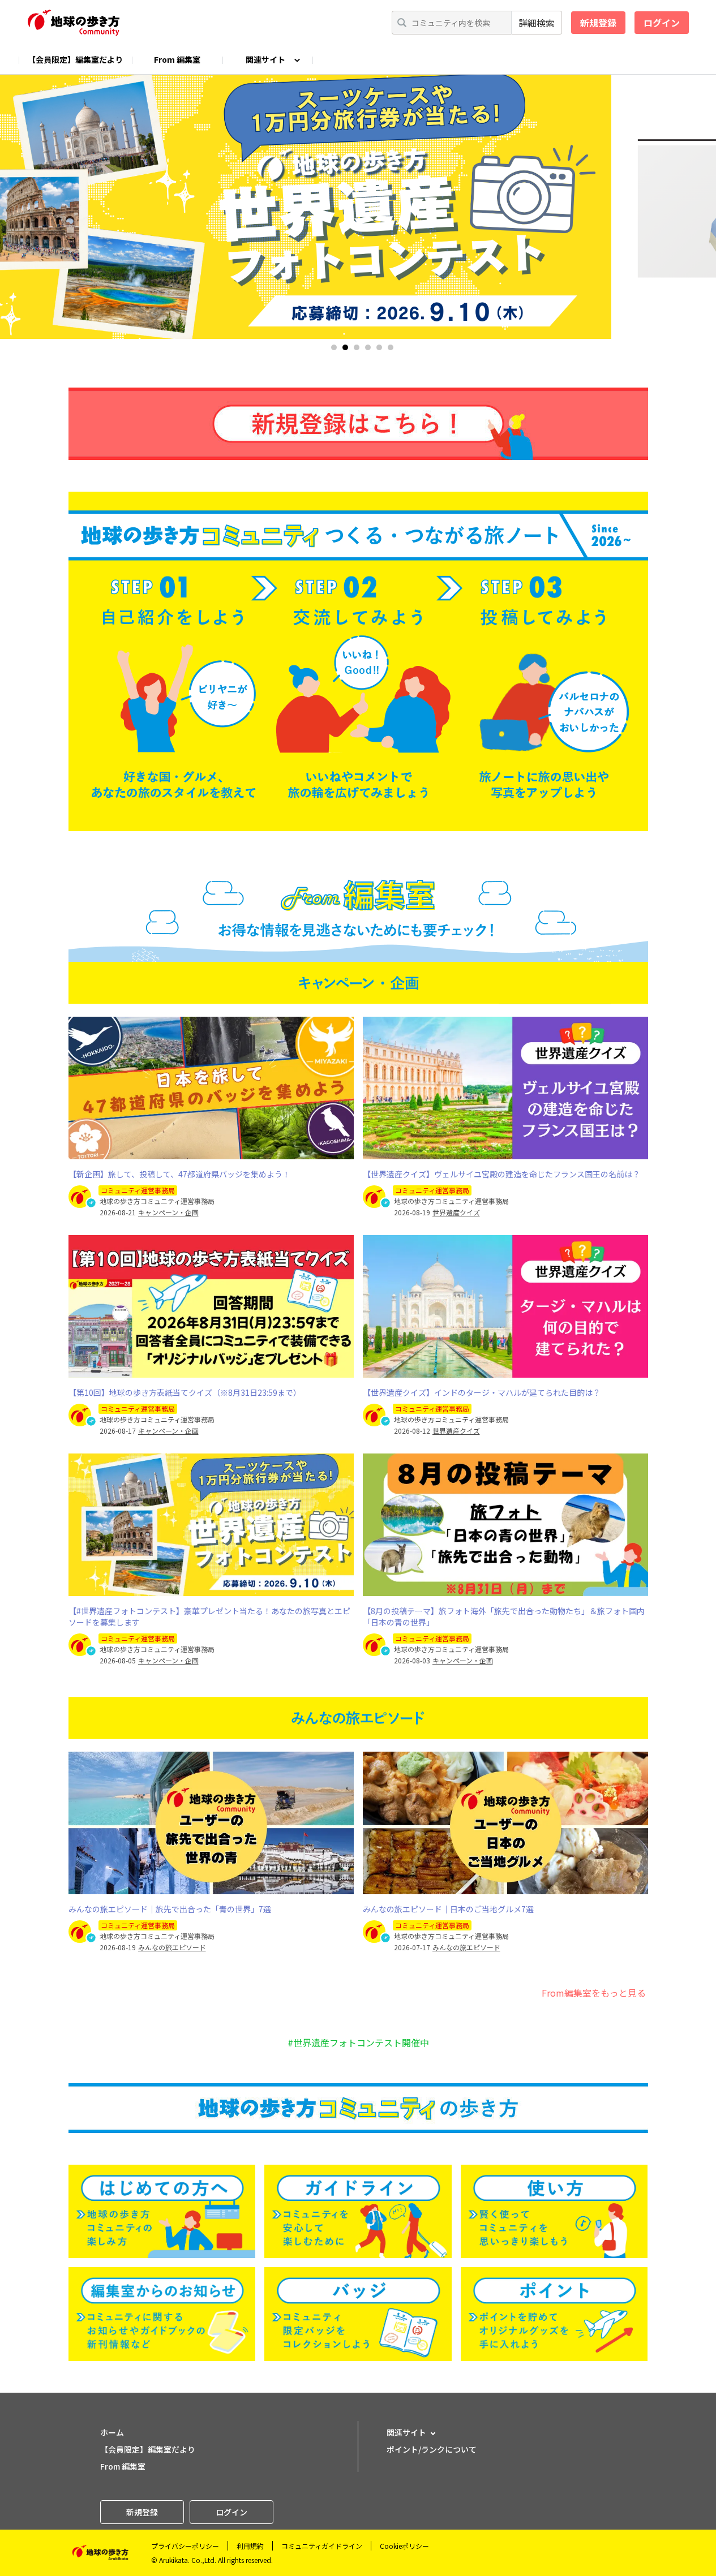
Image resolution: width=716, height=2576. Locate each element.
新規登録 (598, 23)
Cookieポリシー (404, 2546)
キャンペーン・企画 (168, 1212)
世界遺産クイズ (456, 1212)
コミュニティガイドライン (322, 2546)
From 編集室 (177, 59)
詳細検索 (537, 23)
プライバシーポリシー (185, 2546)
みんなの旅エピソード (172, 1947)
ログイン (662, 23)
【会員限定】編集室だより (75, 59)
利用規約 (250, 2546)
